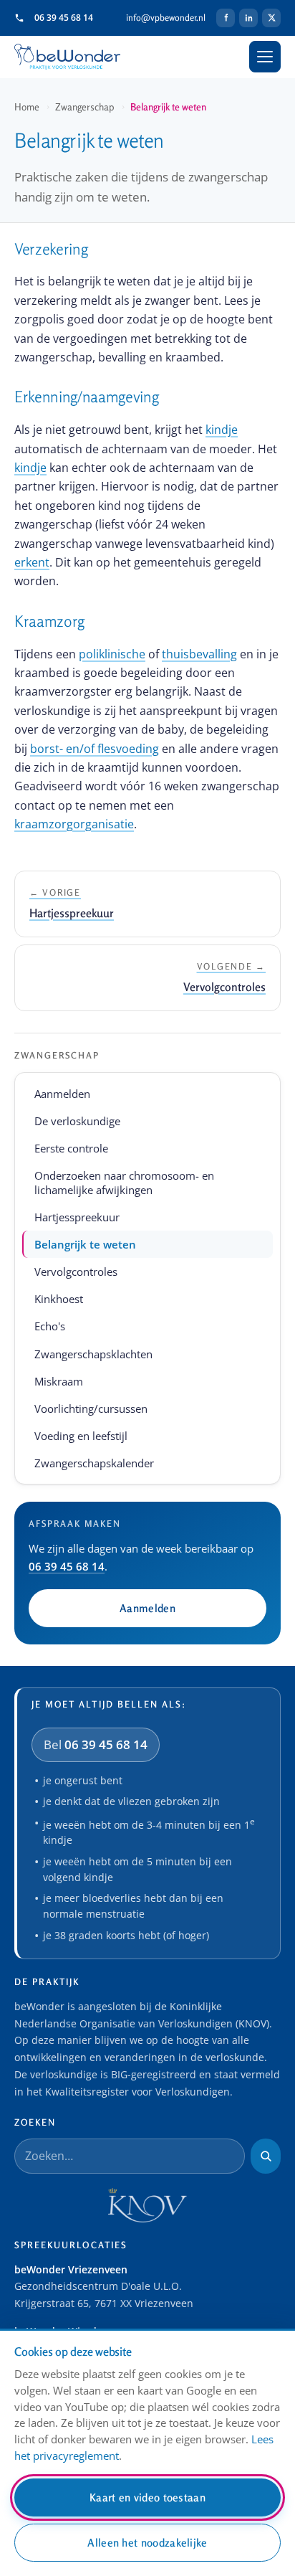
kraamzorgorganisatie (74, 824)
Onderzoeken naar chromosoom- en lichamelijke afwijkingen (124, 1183)
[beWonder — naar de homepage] (67, 57)
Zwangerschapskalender (94, 1463)
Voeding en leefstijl (81, 1436)
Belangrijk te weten (85, 1244)
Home (27, 107)
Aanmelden (62, 1094)
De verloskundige (77, 1121)
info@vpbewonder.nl (166, 18)
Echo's (50, 1326)
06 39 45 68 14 (64, 18)
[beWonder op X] (271, 18)
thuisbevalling (199, 654)
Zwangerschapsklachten (93, 1354)
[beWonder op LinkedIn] (248, 18)
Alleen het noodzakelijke (147, 2543)
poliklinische (112, 654)
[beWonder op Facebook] (226, 18)
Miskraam (59, 1381)
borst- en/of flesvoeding (95, 749)
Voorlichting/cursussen (91, 1408)
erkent (32, 562)
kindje (222, 430)
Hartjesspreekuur (77, 1217)
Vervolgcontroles (76, 1272)
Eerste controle (71, 1148)
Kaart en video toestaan (147, 2497)
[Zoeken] (266, 2156)
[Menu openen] (265, 57)
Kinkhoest (59, 1299)
